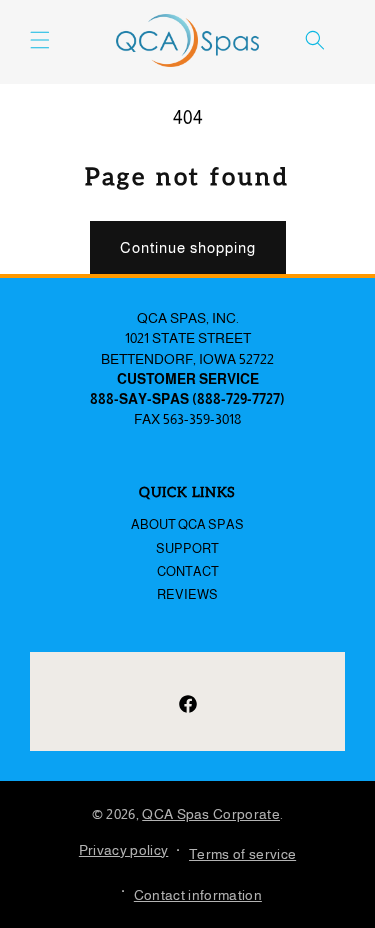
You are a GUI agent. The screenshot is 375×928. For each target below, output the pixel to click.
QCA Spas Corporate (211, 814)
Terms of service (242, 854)
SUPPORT (187, 548)
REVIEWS (187, 594)
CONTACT (188, 571)
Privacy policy (123, 850)
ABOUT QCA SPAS (187, 524)
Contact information (198, 895)
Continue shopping (188, 247)
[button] (40, 40)
